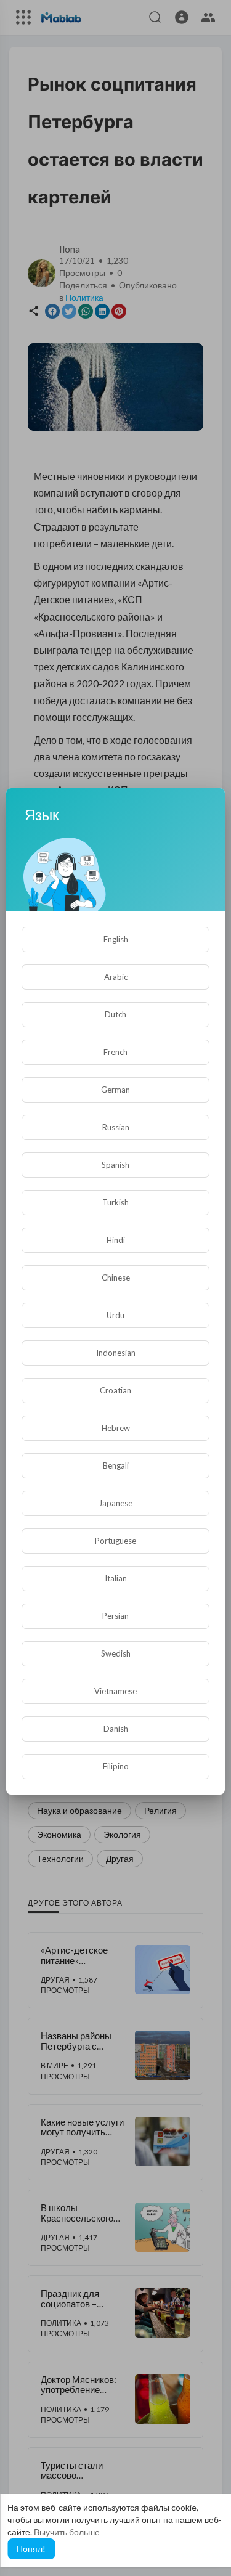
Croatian (115, 1390)
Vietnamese (115, 1691)
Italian (116, 1578)
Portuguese (115, 1541)
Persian (115, 1616)
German (115, 1090)
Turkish (115, 1202)
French (115, 1052)
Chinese (116, 1278)
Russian (116, 1127)
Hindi (116, 1240)
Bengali (116, 1465)
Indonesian (116, 1353)
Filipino (116, 1766)
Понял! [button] (31, 2549)
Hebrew (116, 1428)
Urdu (115, 1315)
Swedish (116, 1653)
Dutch (115, 1014)
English (116, 939)
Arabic (116, 977)
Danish (116, 1729)
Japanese (115, 1503)
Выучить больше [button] (67, 2532)
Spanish (115, 1165)
